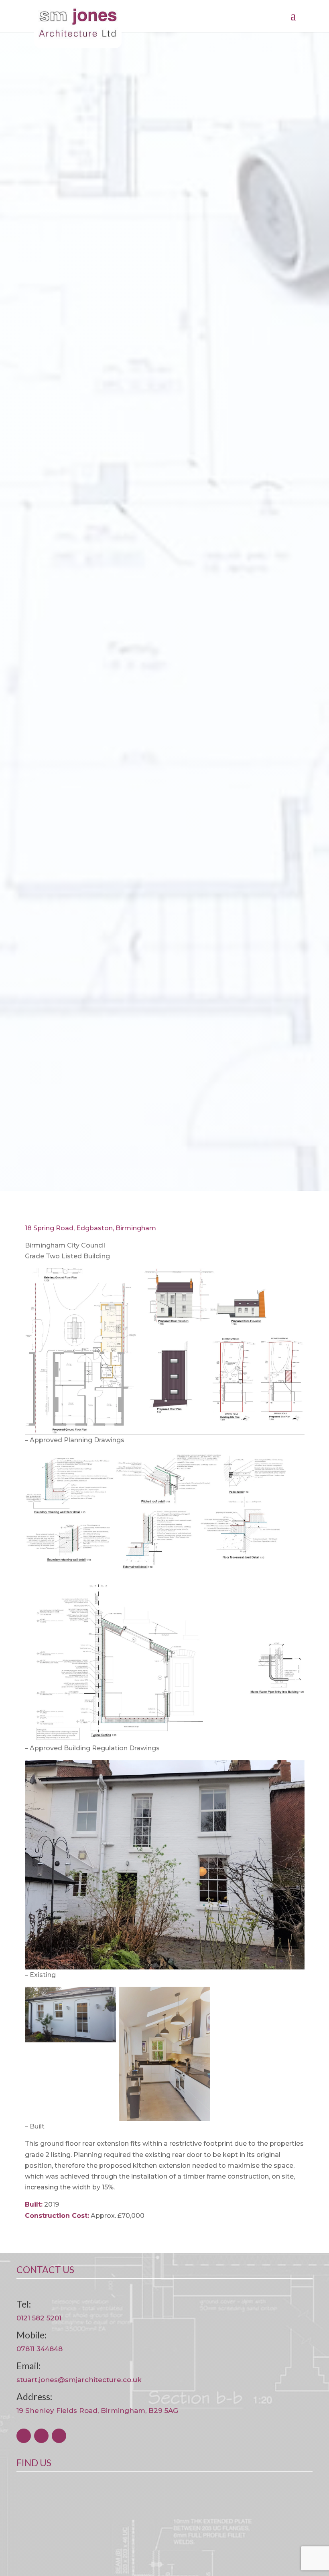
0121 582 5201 (39, 2318)
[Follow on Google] (41, 2436)
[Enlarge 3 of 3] (294, 1997)
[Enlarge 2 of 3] (200, 1997)
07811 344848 (40, 2349)
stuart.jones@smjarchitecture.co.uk (79, 2380)
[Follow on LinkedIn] (59, 2436)
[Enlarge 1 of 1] (294, 1278)
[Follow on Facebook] (24, 2436)
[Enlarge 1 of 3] (106, 1997)
